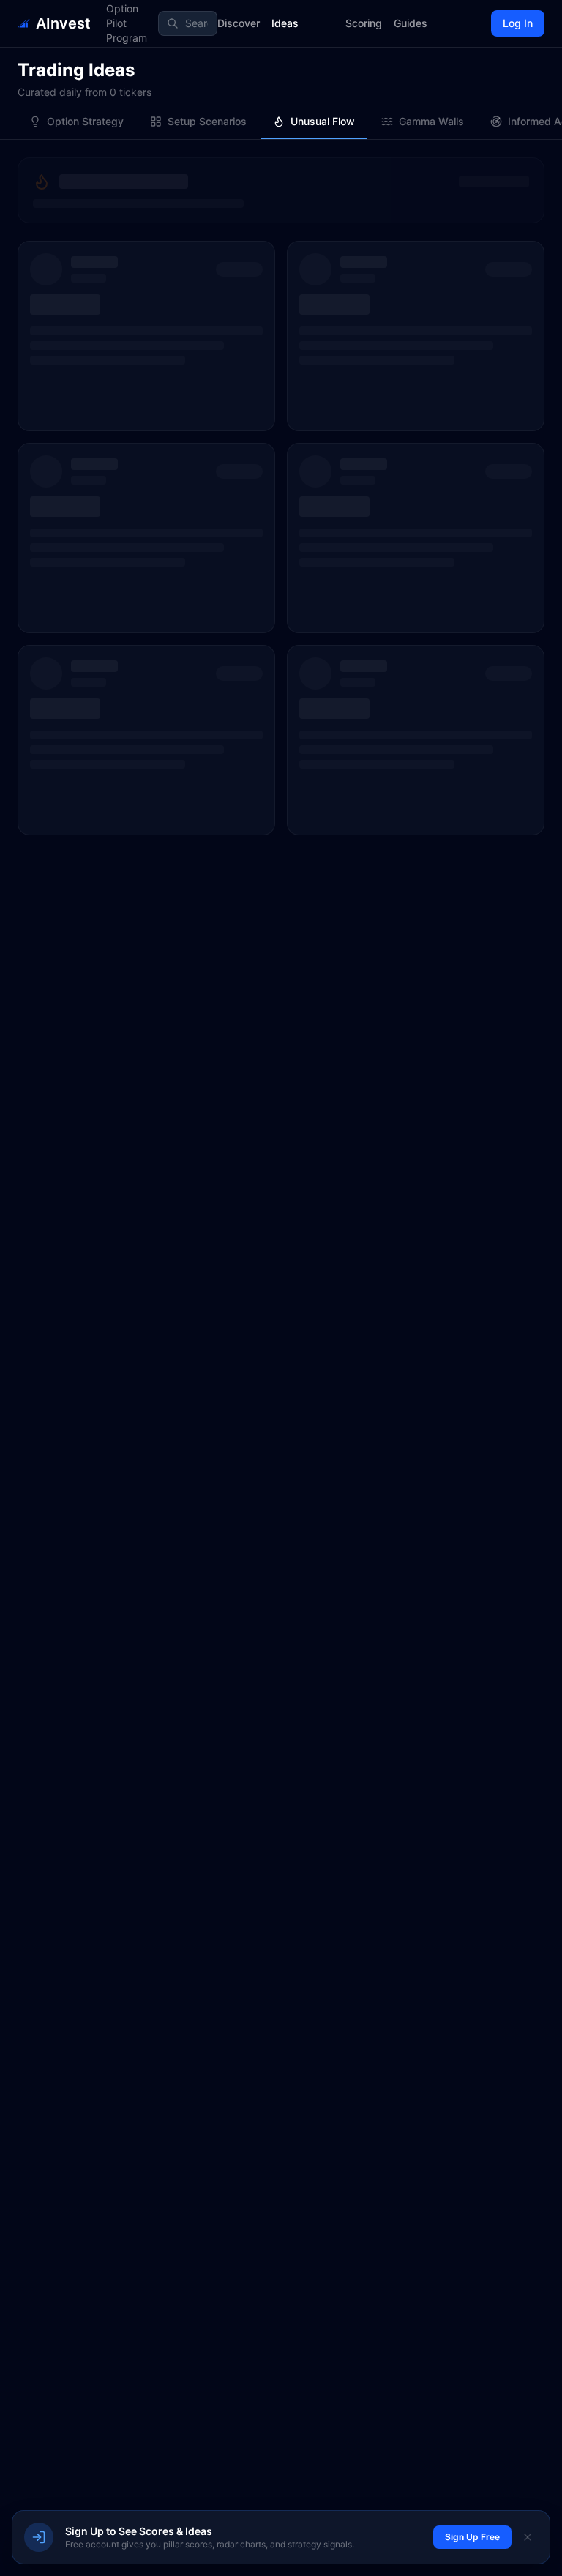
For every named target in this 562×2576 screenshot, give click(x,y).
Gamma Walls (431, 121)
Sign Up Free (472, 2537)
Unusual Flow (323, 121)
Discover (239, 23)
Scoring (364, 23)
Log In (518, 23)
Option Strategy (85, 121)
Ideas (285, 23)
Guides (411, 23)
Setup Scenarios (207, 121)
